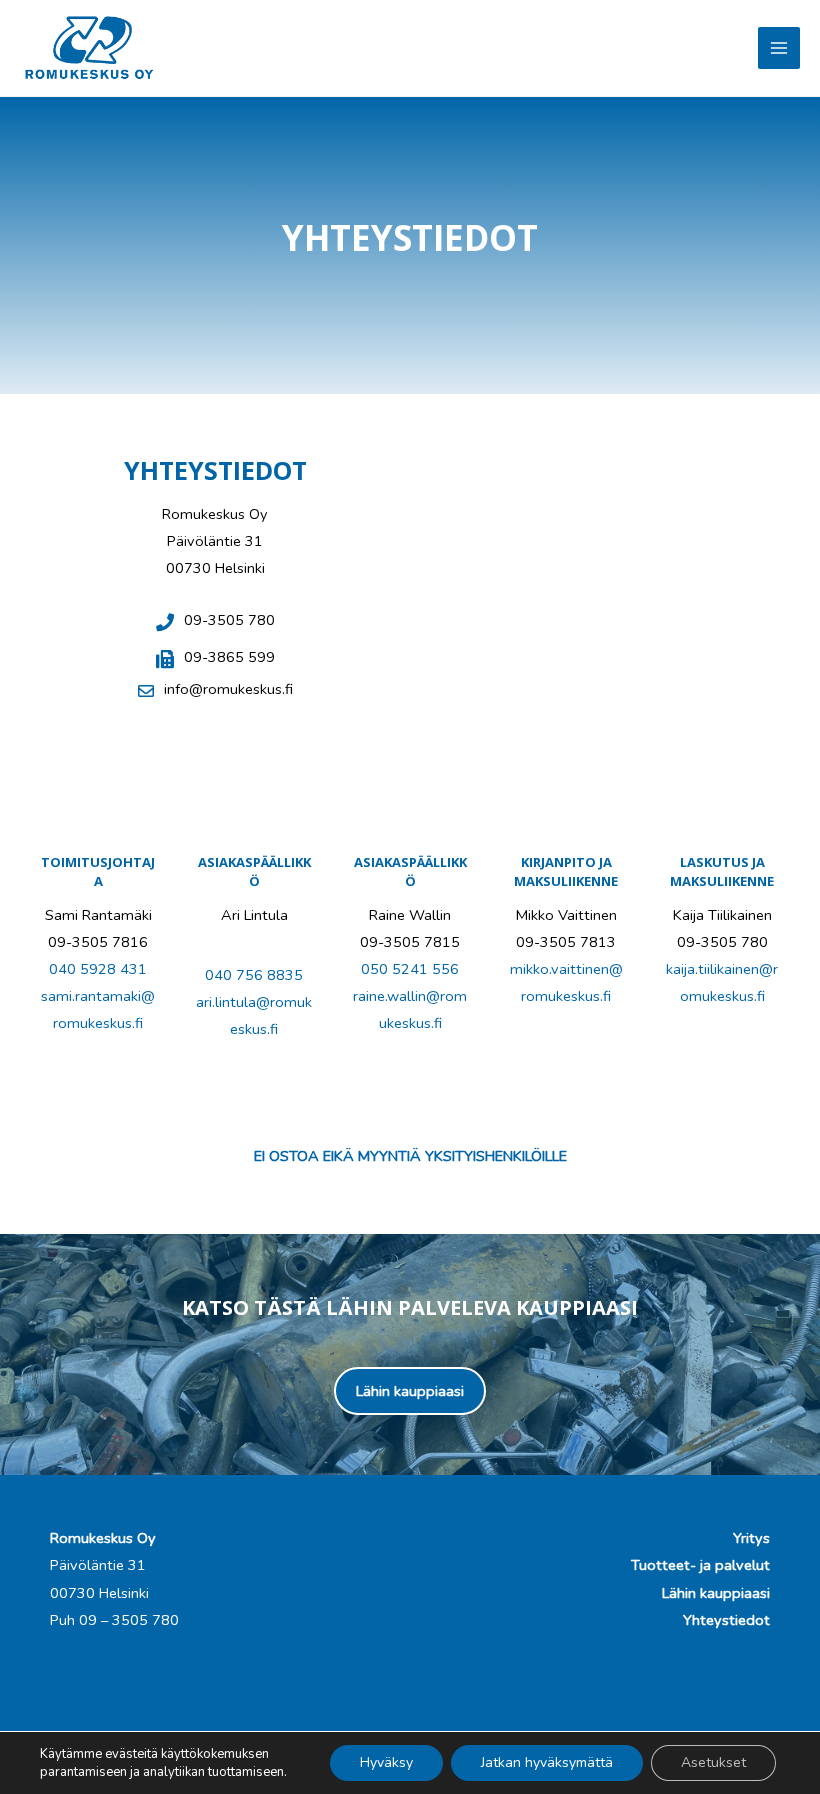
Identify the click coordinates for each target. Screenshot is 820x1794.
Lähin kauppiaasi (716, 1593)
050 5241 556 (410, 969)
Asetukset (713, 1762)
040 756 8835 (254, 975)
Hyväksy (386, 1762)
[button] (410, 1391)
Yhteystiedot (726, 1620)
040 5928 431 (98, 969)
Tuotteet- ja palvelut (700, 1565)
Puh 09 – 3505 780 (114, 1620)
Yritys (751, 1538)
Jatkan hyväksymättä (547, 1762)
